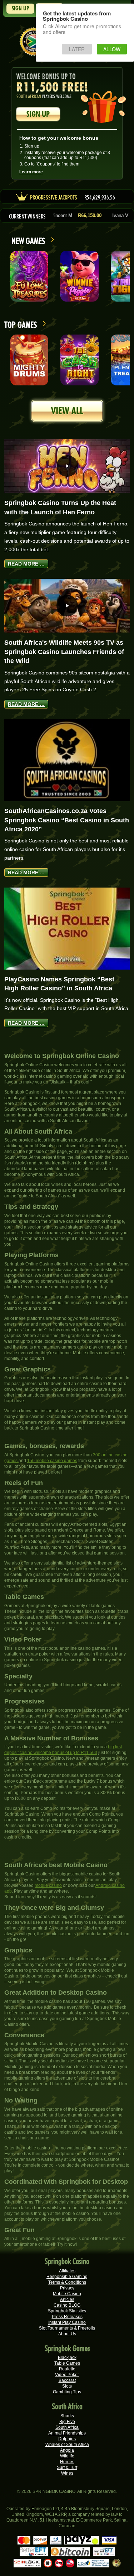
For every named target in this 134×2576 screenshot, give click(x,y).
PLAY (29, 276)
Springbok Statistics (67, 2311)
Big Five (67, 2422)
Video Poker (67, 2375)
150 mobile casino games (52, 1461)
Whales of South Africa (67, 2445)
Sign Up (20, 8)
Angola (67, 2450)
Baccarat (67, 2380)
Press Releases (67, 2317)
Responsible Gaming (67, 2277)
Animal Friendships (67, 2433)
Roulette (67, 2369)
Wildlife (67, 2456)
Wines (67, 2473)
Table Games (67, 2363)
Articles (67, 2299)
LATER (77, 49)
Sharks (67, 2416)
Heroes (67, 2462)
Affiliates (67, 2271)
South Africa (67, 2427)
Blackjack (67, 2358)
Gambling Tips (67, 2392)
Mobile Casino (67, 2294)
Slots (67, 2386)
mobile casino (48, 1885)
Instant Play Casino (67, 2322)
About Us (67, 2334)
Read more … (26, 564)
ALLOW (112, 49)
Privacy (67, 2288)
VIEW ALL (67, 411)
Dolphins (67, 2439)
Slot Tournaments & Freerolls (67, 2328)
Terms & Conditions (67, 2282)
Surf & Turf (67, 2467)
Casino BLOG (67, 2305)
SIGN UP (38, 114)
